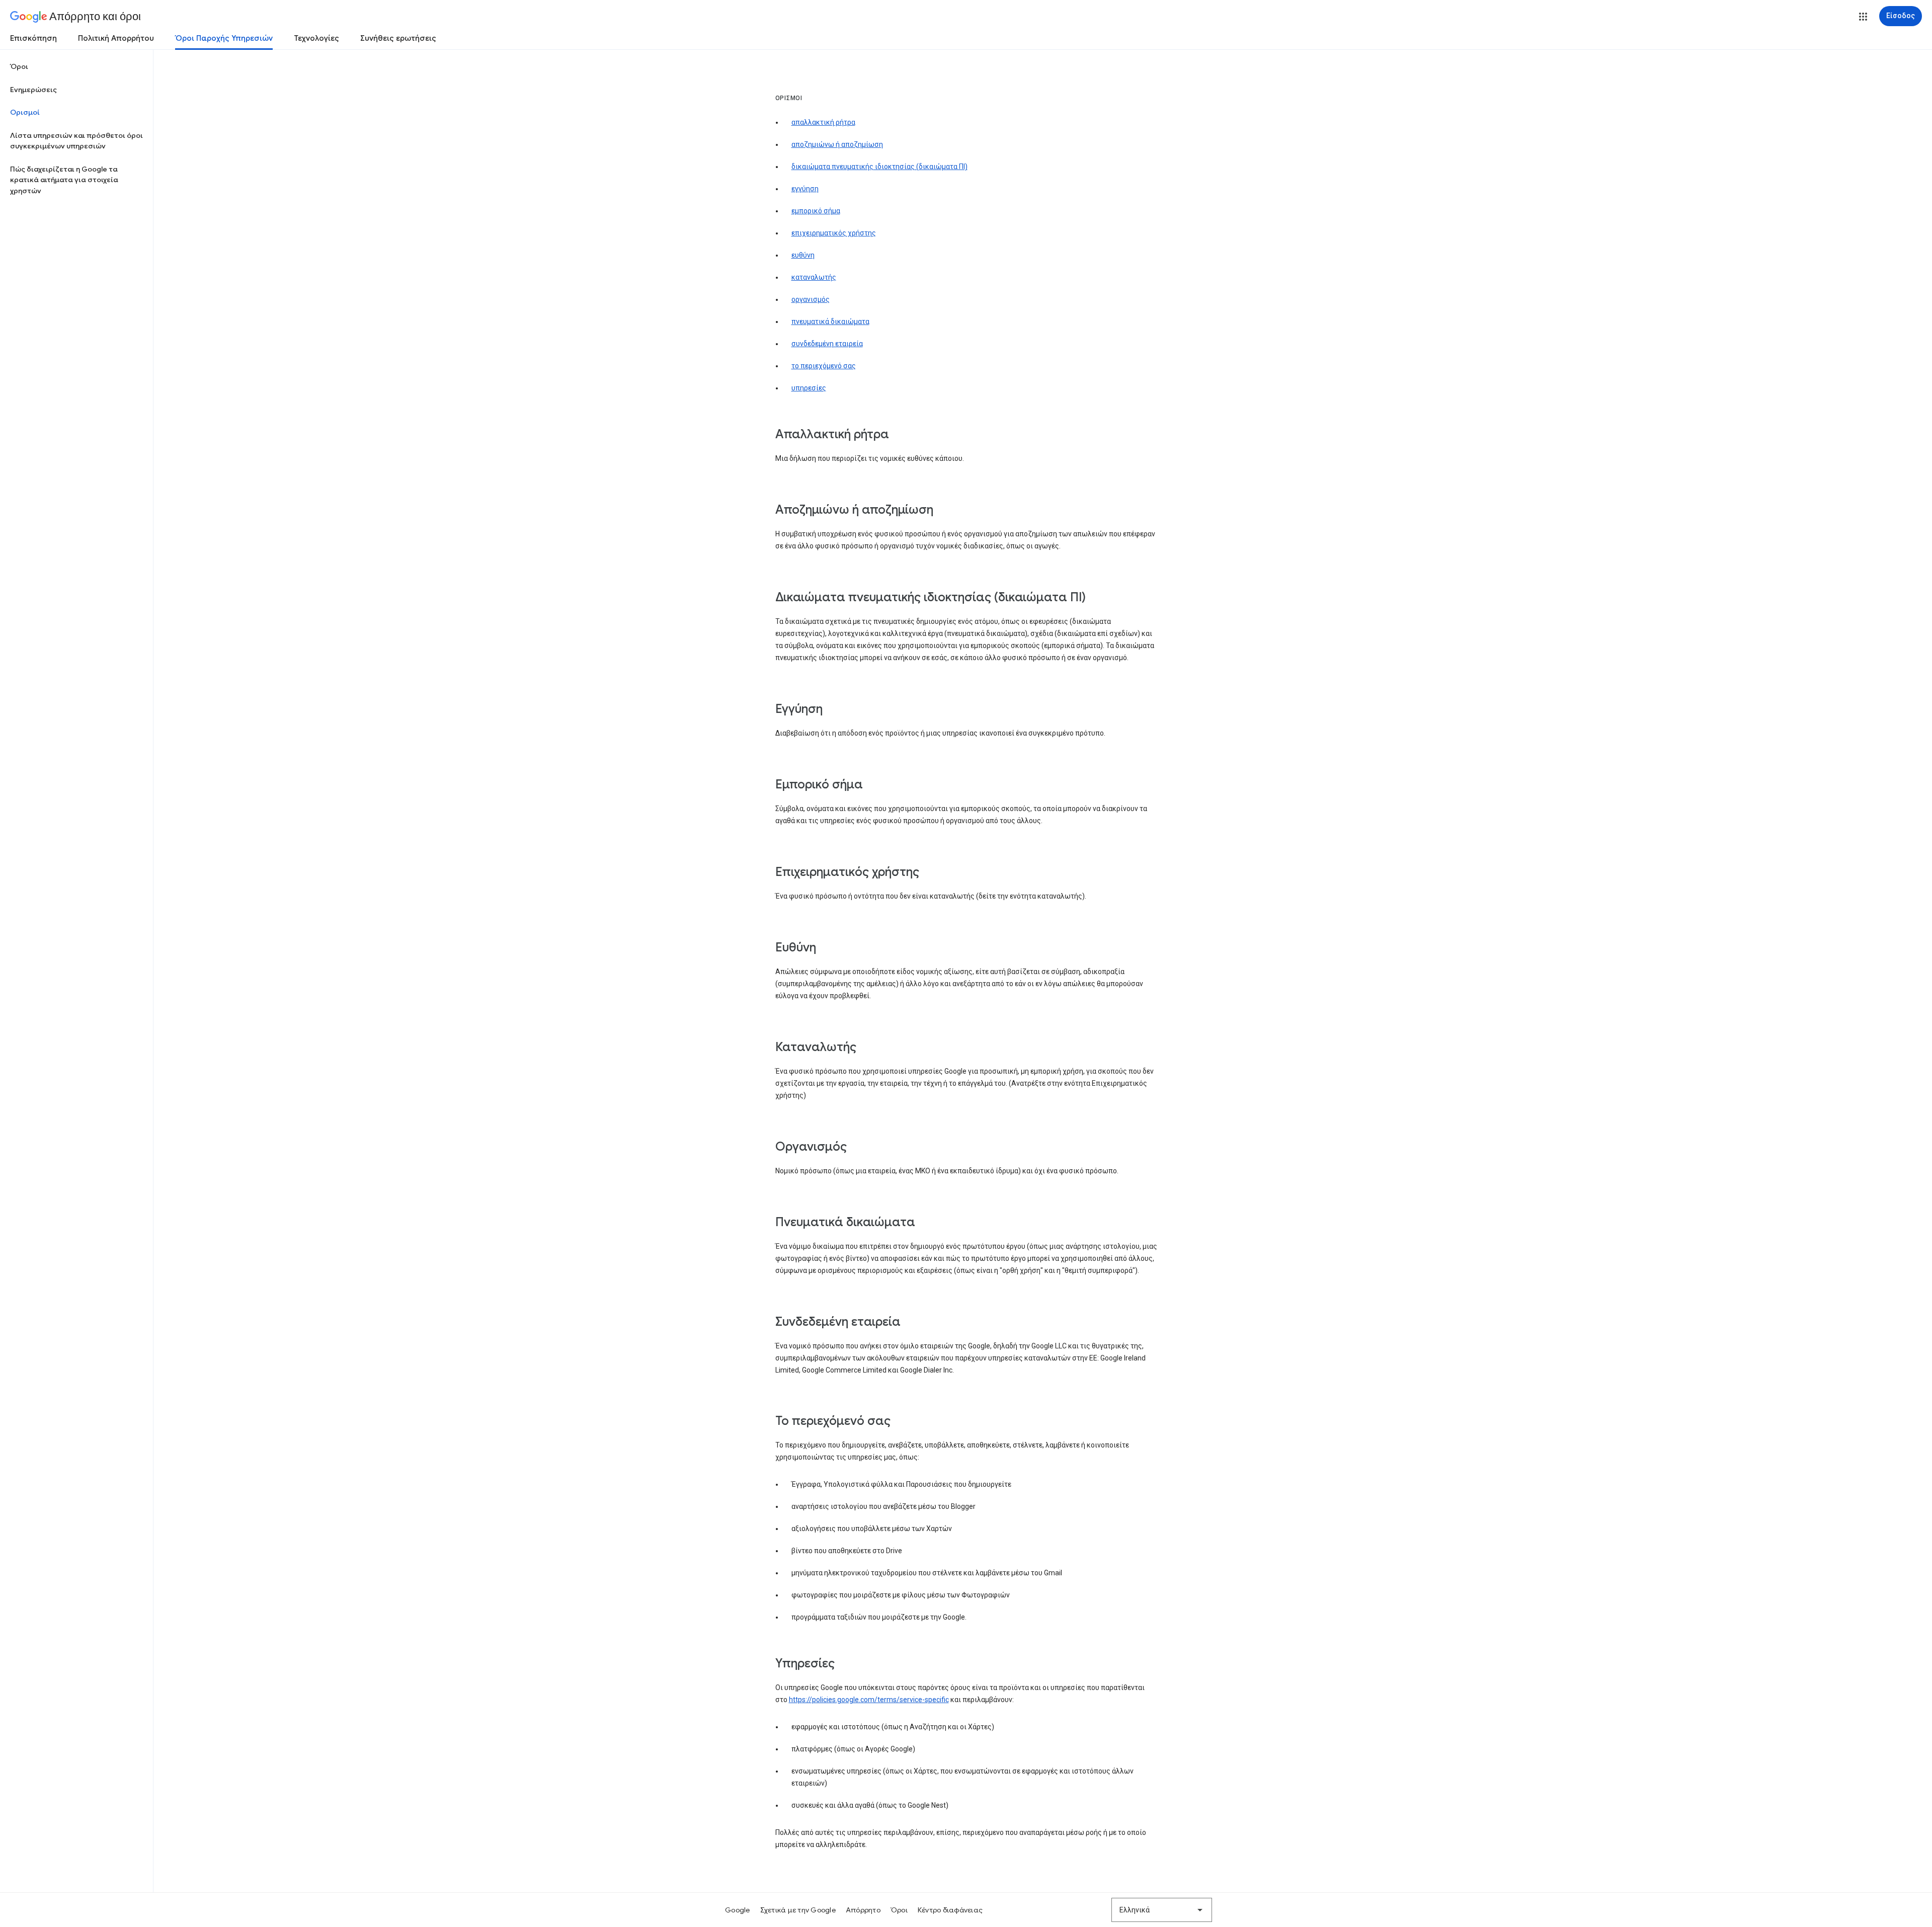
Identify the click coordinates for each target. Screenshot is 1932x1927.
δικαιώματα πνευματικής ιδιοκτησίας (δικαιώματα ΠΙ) (879, 167)
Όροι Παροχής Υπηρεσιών (224, 38)
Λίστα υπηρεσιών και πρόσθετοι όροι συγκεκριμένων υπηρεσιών (76, 141)
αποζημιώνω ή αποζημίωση (837, 144)
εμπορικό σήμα (816, 211)
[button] (1863, 17)
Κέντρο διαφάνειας (950, 1910)
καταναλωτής (814, 277)
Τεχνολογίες (316, 38)
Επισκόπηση (33, 38)
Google (738, 1910)
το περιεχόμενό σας (824, 366)
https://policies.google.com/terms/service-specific (869, 1700)
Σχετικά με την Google (798, 1910)
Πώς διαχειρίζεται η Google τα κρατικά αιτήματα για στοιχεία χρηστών (64, 180)
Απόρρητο (863, 1910)
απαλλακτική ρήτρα (823, 122)
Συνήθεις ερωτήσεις (398, 38)
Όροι (19, 66)
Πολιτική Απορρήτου (116, 38)
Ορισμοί (25, 112)
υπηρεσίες (809, 388)
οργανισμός (811, 299)
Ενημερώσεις (33, 90)
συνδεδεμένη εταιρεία (827, 344)
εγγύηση (805, 189)
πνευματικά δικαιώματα (830, 322)
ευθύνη (803, 255)
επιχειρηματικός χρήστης (834, 233)
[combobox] (1162, 1910)
